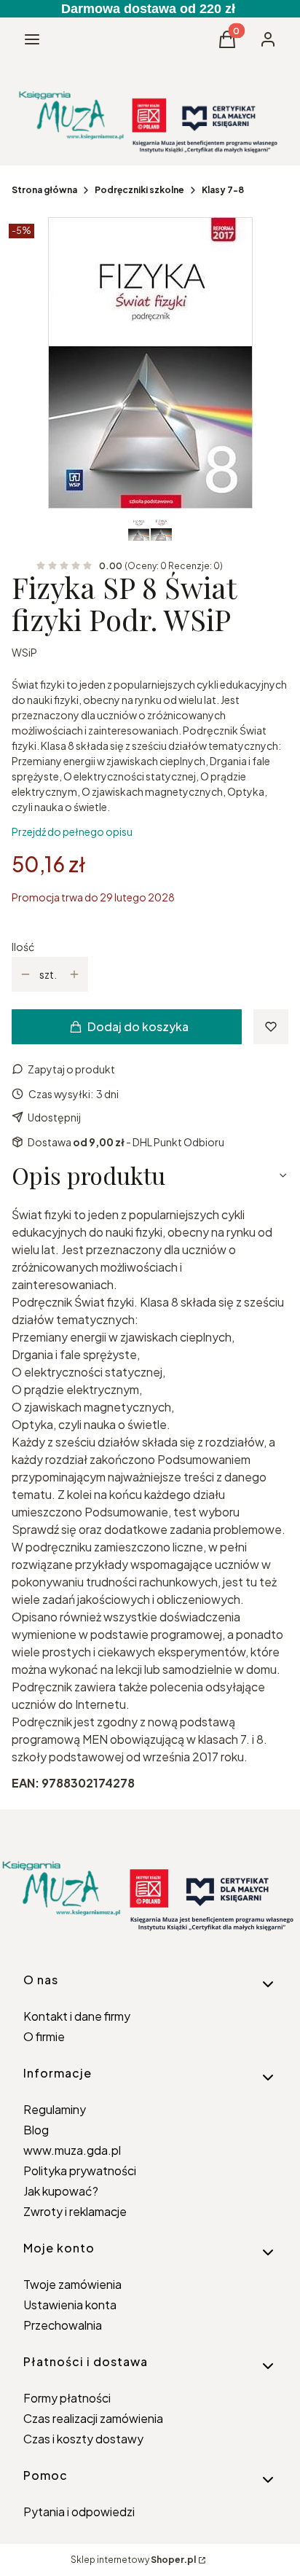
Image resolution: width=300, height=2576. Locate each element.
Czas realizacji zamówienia (93, 2418)
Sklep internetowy (133, 2560)
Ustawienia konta (70, 2305)
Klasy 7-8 (223, 190)
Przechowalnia (63, 2325)
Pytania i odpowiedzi (79, 2512)
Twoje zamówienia (72, 2284)
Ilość (23, 947)
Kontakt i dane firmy (77, 2016)
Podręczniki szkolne (139, 190)
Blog (36, 2130)
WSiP (24, 652)
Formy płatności (67, 2398)
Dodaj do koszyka (138, 1026)
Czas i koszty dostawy (83, 2439)
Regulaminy (55, 2109)
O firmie (44, 2036)
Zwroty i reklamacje (75, 2211)
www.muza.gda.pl (72, 2150)
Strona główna (44, 190)
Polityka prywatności (80, 2170)
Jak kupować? (61, 2191)
